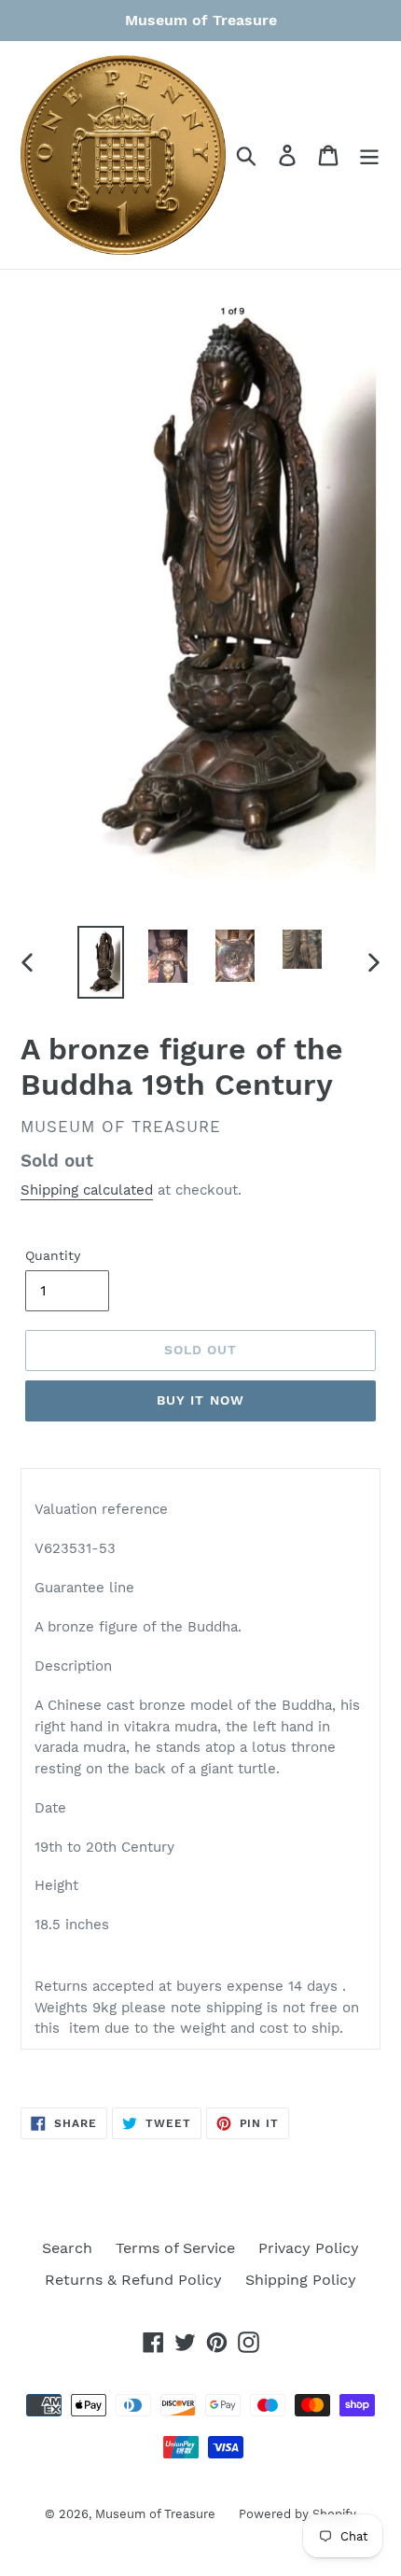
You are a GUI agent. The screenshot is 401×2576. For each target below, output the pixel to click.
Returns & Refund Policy (133, 2280)
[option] (101, 962)
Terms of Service (175, 2248)
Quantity (53, 1255)
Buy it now (200, 1400)
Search (67, 2248)
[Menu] (369, 155)
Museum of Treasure (155, 2514)
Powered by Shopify (297, 2514)
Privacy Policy (309, 2248)
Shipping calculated (87, 1190)
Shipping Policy (301, 2280)
